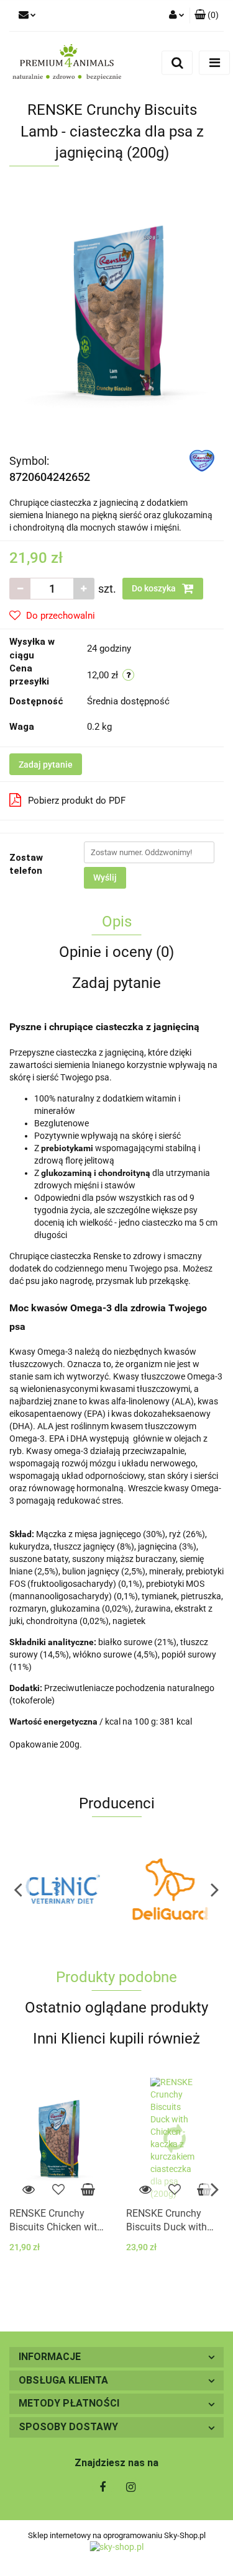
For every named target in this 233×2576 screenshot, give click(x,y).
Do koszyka (155, 588)
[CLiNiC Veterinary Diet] (63, 1889)
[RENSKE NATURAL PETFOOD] (202, 460)
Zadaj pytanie (46, 765)
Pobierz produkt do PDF (77, 801)
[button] (116, 2357)
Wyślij (105, 877)
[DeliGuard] (171, 1889)
